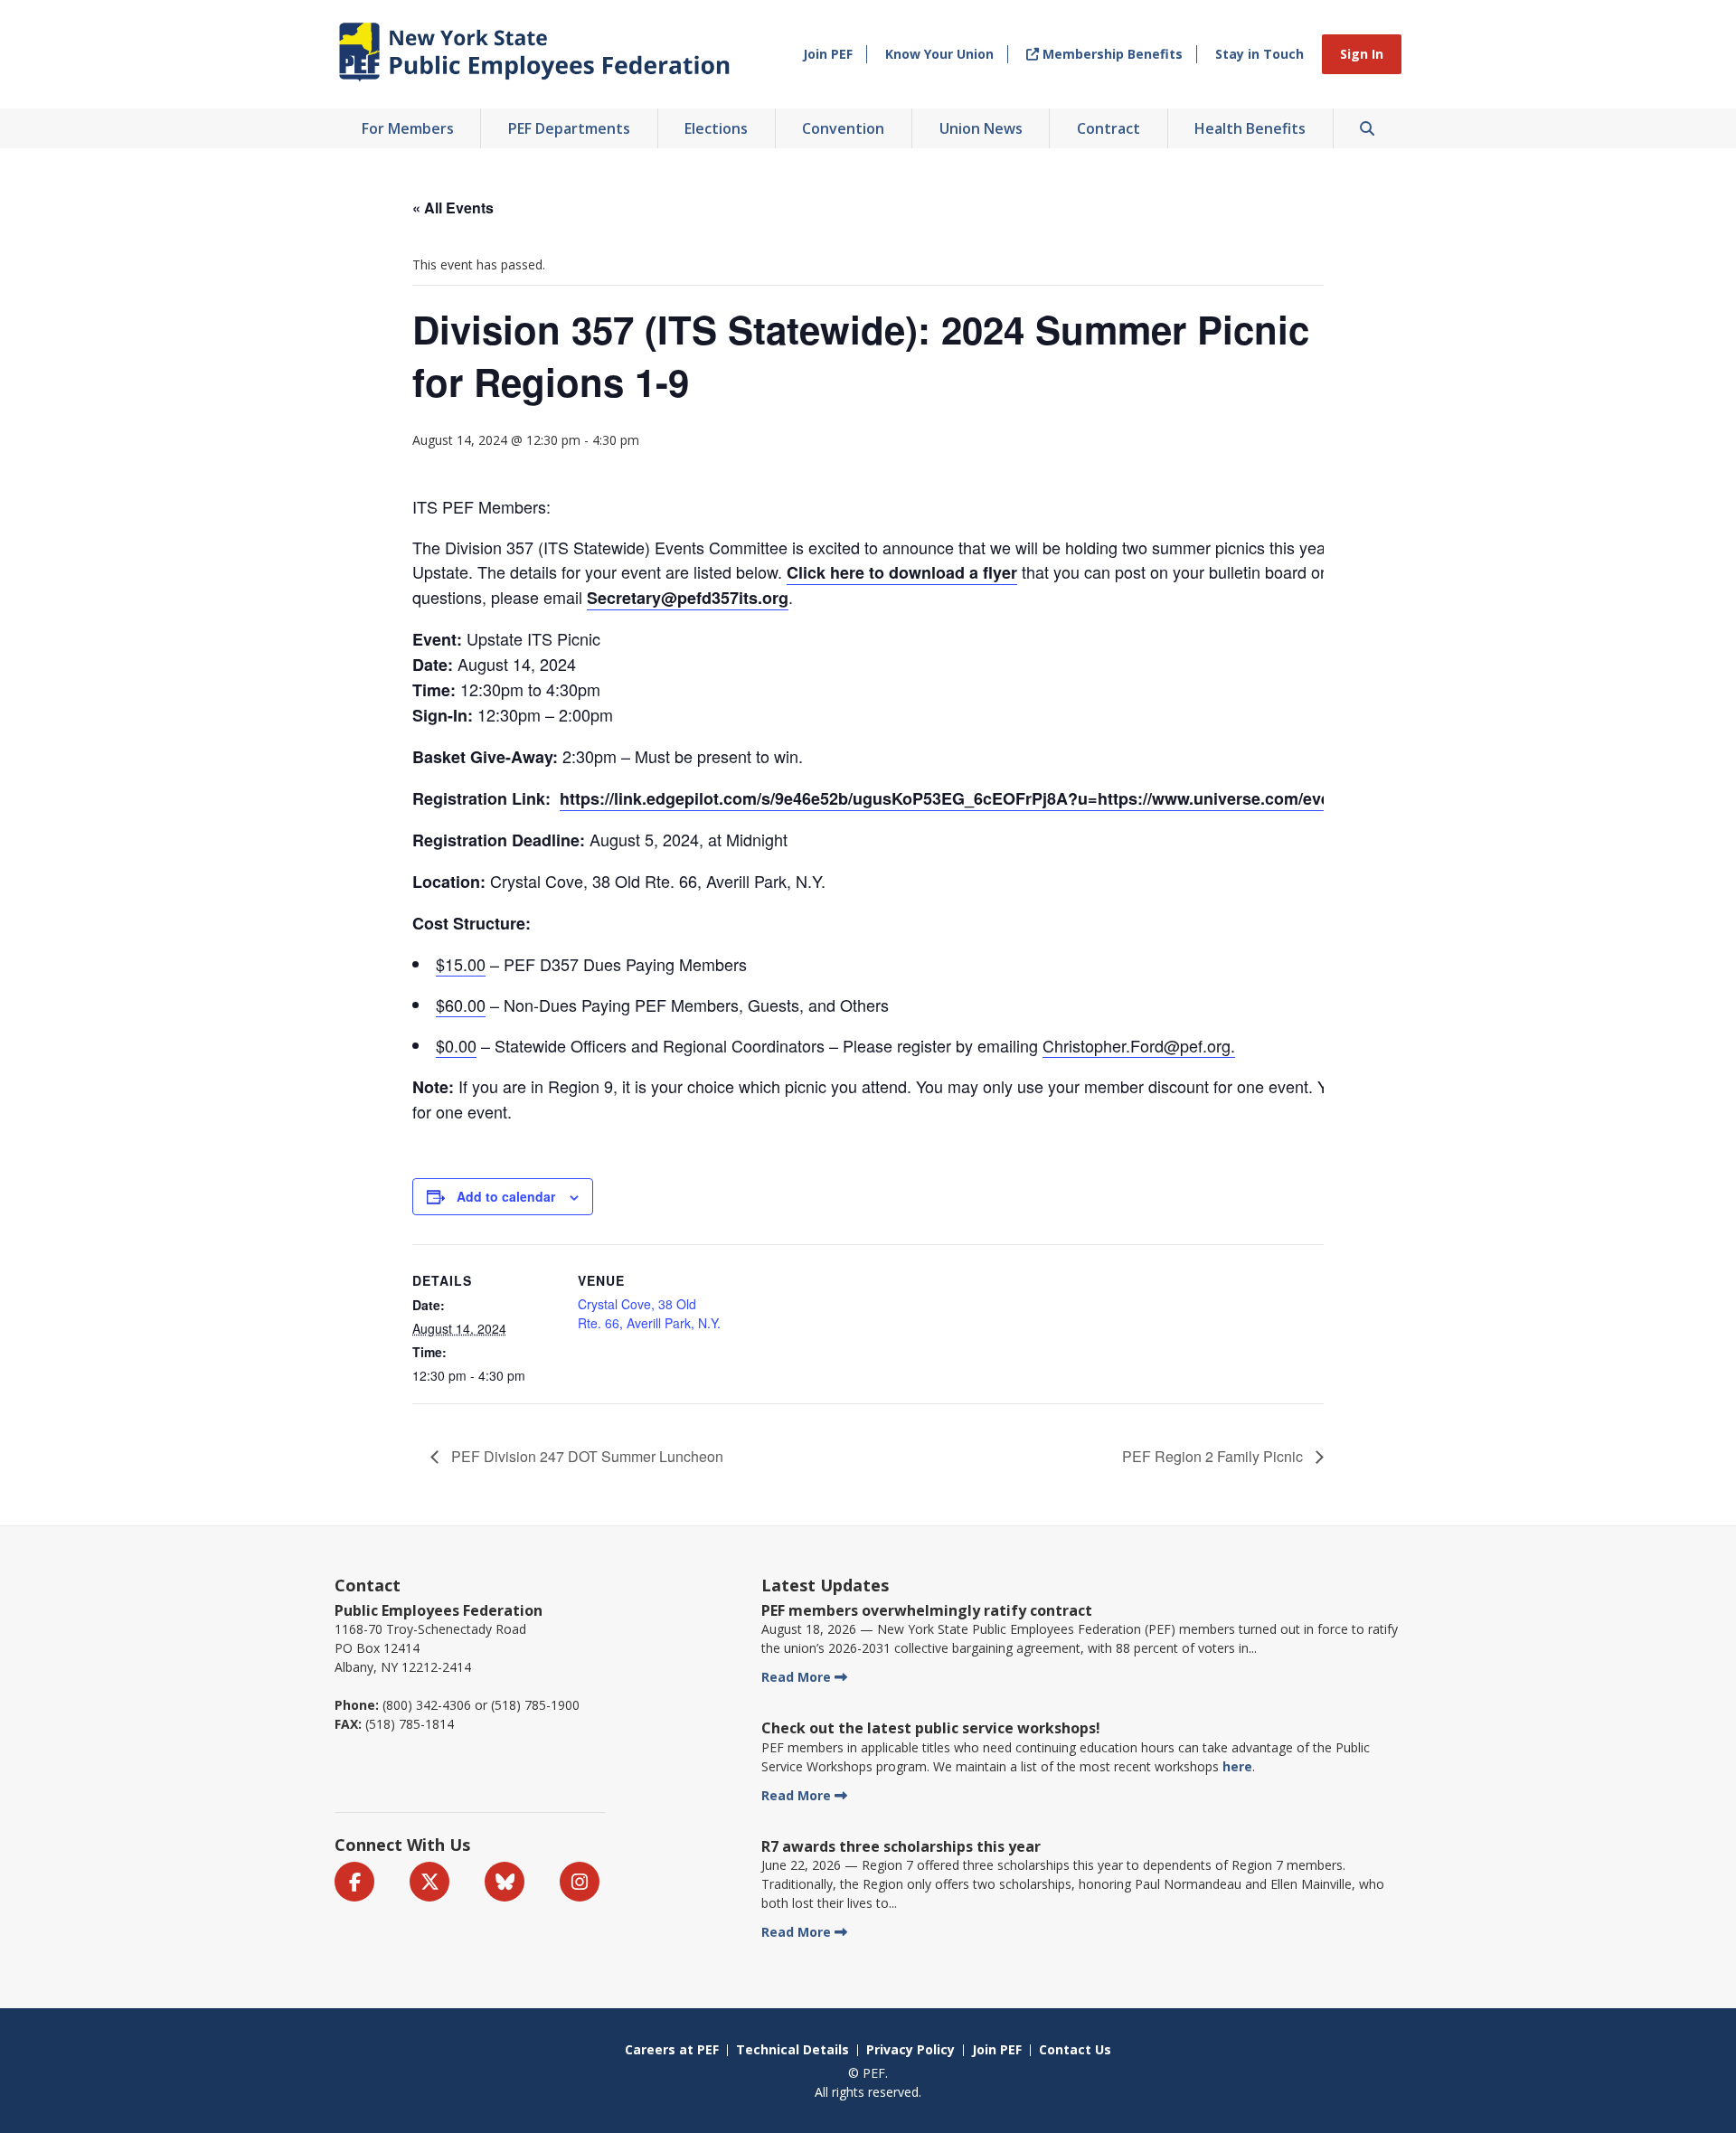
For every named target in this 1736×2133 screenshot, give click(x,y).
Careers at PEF (672, 2049)
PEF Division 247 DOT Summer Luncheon (585, 1456)
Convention (843, 128)
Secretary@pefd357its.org (688, 598)
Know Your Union (939, 54)
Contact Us (1075, 2049)
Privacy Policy (910, 2049)
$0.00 (456, 1045)
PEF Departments (569, 128)
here (1237, 1766)
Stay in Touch (1260, 54)
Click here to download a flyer (902, 572)
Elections (716, 128)
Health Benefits (1250, 128)
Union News (981, 128)
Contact (368, 1585)
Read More (796, 1677)
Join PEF (828, 54)
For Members (408, 128)
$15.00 (461, 964)
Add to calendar (506, 1196)
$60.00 (461, 1005)
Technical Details (793, 2049)
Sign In (1362, 54)
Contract (1109, 128)
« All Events (453, 208)
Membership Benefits (1111, 54)
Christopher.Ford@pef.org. (1139, 1045)
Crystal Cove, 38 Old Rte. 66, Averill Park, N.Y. (649, 1313)
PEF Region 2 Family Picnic (1214, 1456)
